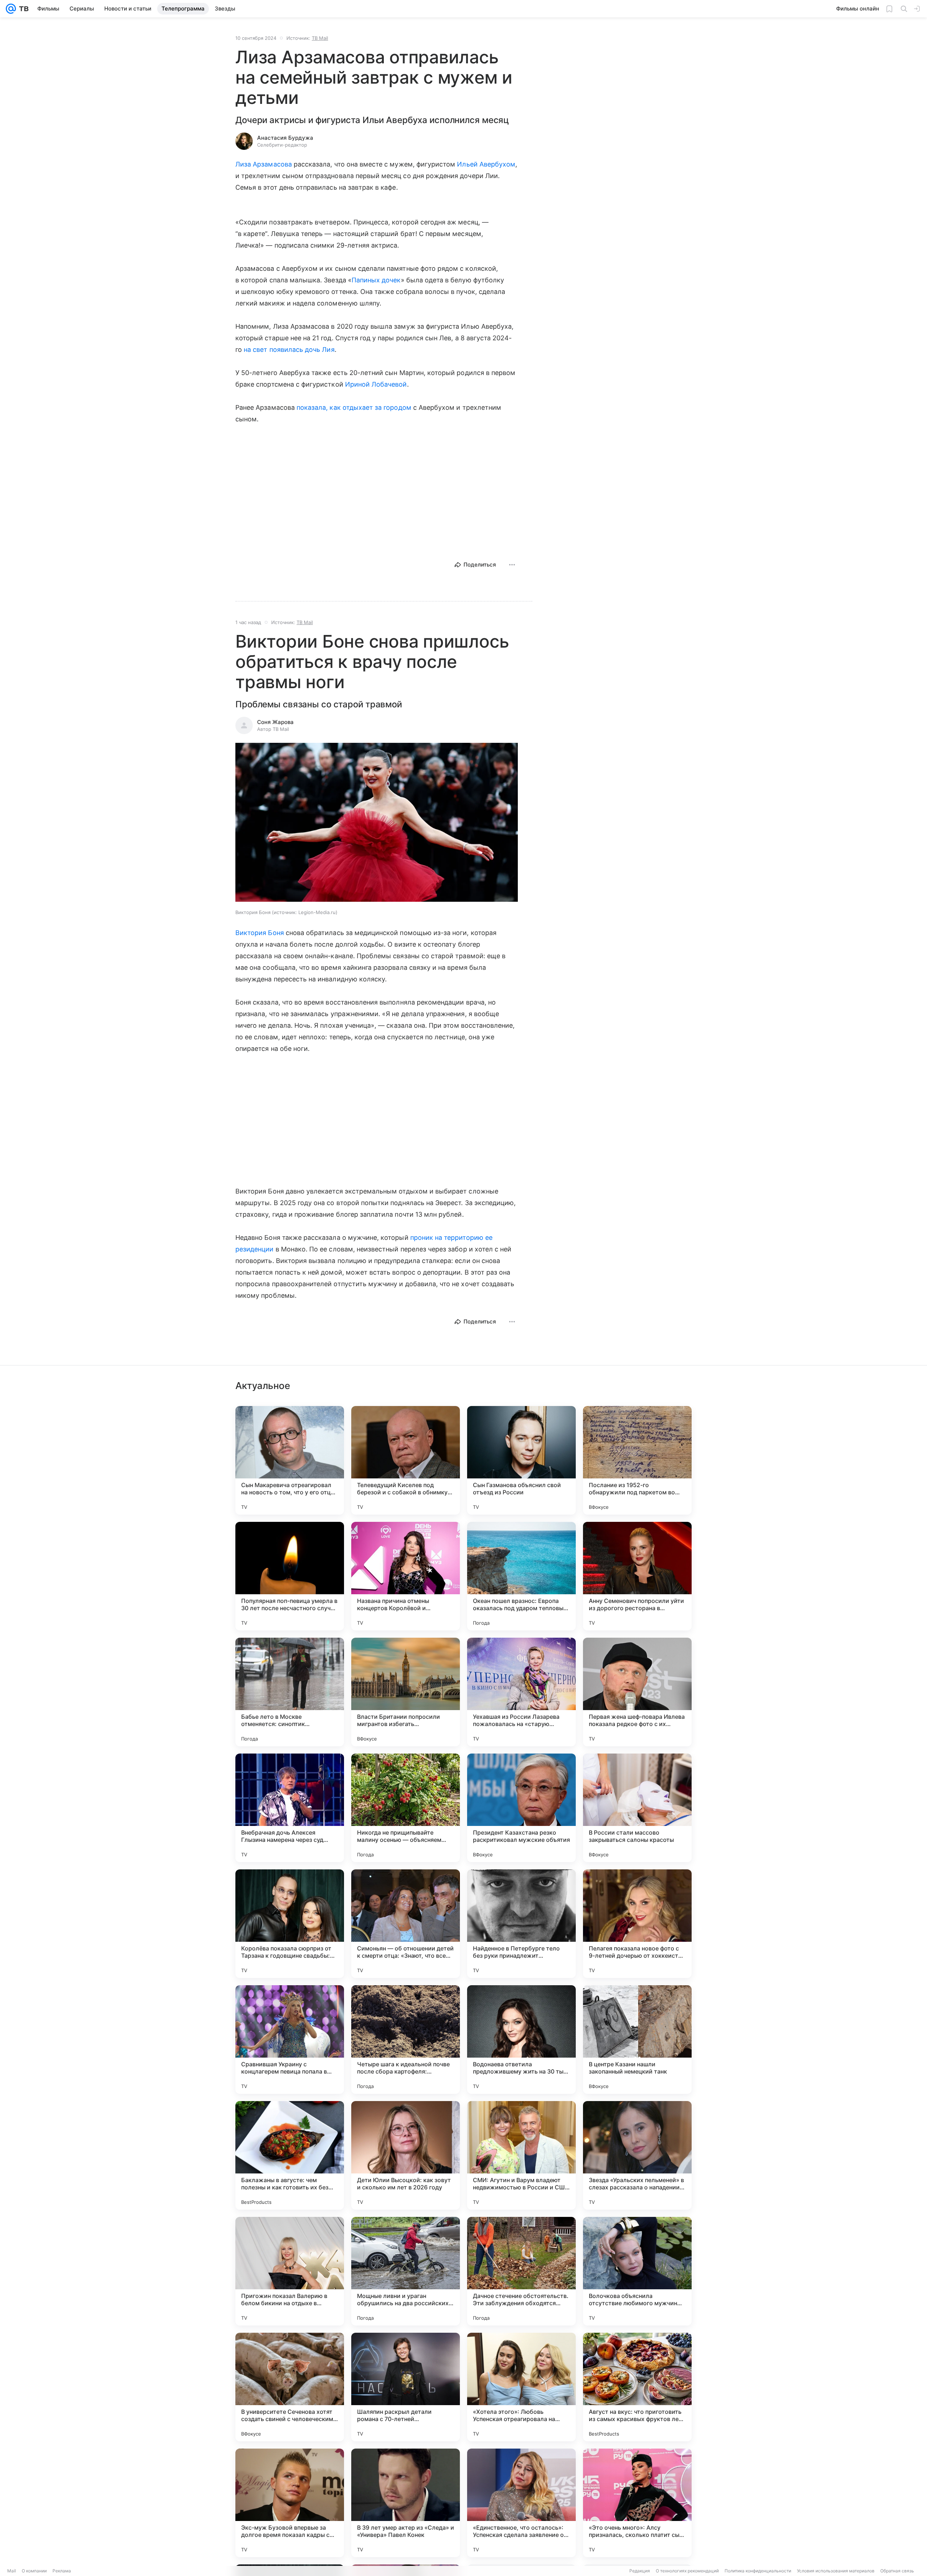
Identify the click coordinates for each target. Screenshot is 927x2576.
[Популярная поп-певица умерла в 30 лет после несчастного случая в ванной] (290, 1576)
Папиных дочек (376, 280)
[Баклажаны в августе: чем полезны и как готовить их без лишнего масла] (290, 2155)
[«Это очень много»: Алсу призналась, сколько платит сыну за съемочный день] (637, 2503)
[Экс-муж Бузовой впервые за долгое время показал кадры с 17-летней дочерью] (290, 2503)
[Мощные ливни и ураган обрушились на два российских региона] (406, 2271)
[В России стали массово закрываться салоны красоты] (637, 1808)
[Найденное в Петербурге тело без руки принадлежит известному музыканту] (521, 1924)
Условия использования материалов (836, 2571)
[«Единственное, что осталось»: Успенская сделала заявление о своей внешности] (521, 2503)
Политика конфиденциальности (758, 2571)
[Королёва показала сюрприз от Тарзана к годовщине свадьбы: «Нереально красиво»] (290, 1924)
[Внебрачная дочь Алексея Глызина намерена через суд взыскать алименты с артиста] (290, 1808)
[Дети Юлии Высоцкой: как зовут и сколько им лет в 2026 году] (406, 2155)
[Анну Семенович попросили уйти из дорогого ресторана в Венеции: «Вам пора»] (637, 1576)
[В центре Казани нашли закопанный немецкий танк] (637, 2040)
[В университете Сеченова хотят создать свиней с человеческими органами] (290, 2387)
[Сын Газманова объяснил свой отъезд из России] (521, 1460)
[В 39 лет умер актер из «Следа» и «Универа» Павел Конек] (406, 2503)
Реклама (62, 2571)
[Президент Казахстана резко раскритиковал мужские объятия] (521, 1808)
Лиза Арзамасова (264, 164)
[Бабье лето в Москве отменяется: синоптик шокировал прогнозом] (290, 1692)
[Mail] (11, 9)
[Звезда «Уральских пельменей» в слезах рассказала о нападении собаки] (637, 2155)
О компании (34, 2571)
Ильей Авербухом (486, 164)
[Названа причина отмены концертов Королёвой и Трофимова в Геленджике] (406, 1576)
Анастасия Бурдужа (285, 138)
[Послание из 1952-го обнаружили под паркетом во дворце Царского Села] (637, 1460)
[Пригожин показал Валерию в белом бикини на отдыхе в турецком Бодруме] (290, 2271)
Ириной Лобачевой (376, 384)
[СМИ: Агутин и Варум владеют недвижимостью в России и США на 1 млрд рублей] (521, 2155)
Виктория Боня (260, 933)
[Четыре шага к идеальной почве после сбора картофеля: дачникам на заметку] (406, 2040)
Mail (12, 2571)
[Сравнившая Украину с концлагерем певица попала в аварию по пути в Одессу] (290, 2040)
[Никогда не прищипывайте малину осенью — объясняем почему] (406, 1808)
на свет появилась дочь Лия (289, 350)
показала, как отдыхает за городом (354, 407)
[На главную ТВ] (22, 9)
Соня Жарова (275, 722)
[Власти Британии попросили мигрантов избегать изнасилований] (406, 1692)
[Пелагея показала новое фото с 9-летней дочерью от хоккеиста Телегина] (637, 1924)
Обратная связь (897, 2571)
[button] (377, 823)
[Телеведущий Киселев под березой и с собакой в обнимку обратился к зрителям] (406, 1460)
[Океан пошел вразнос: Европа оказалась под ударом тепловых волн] (521, 1576)
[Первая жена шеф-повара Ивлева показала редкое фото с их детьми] (637, 1692)
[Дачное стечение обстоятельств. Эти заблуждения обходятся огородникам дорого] (521, 2271)
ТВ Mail (320, 38)
